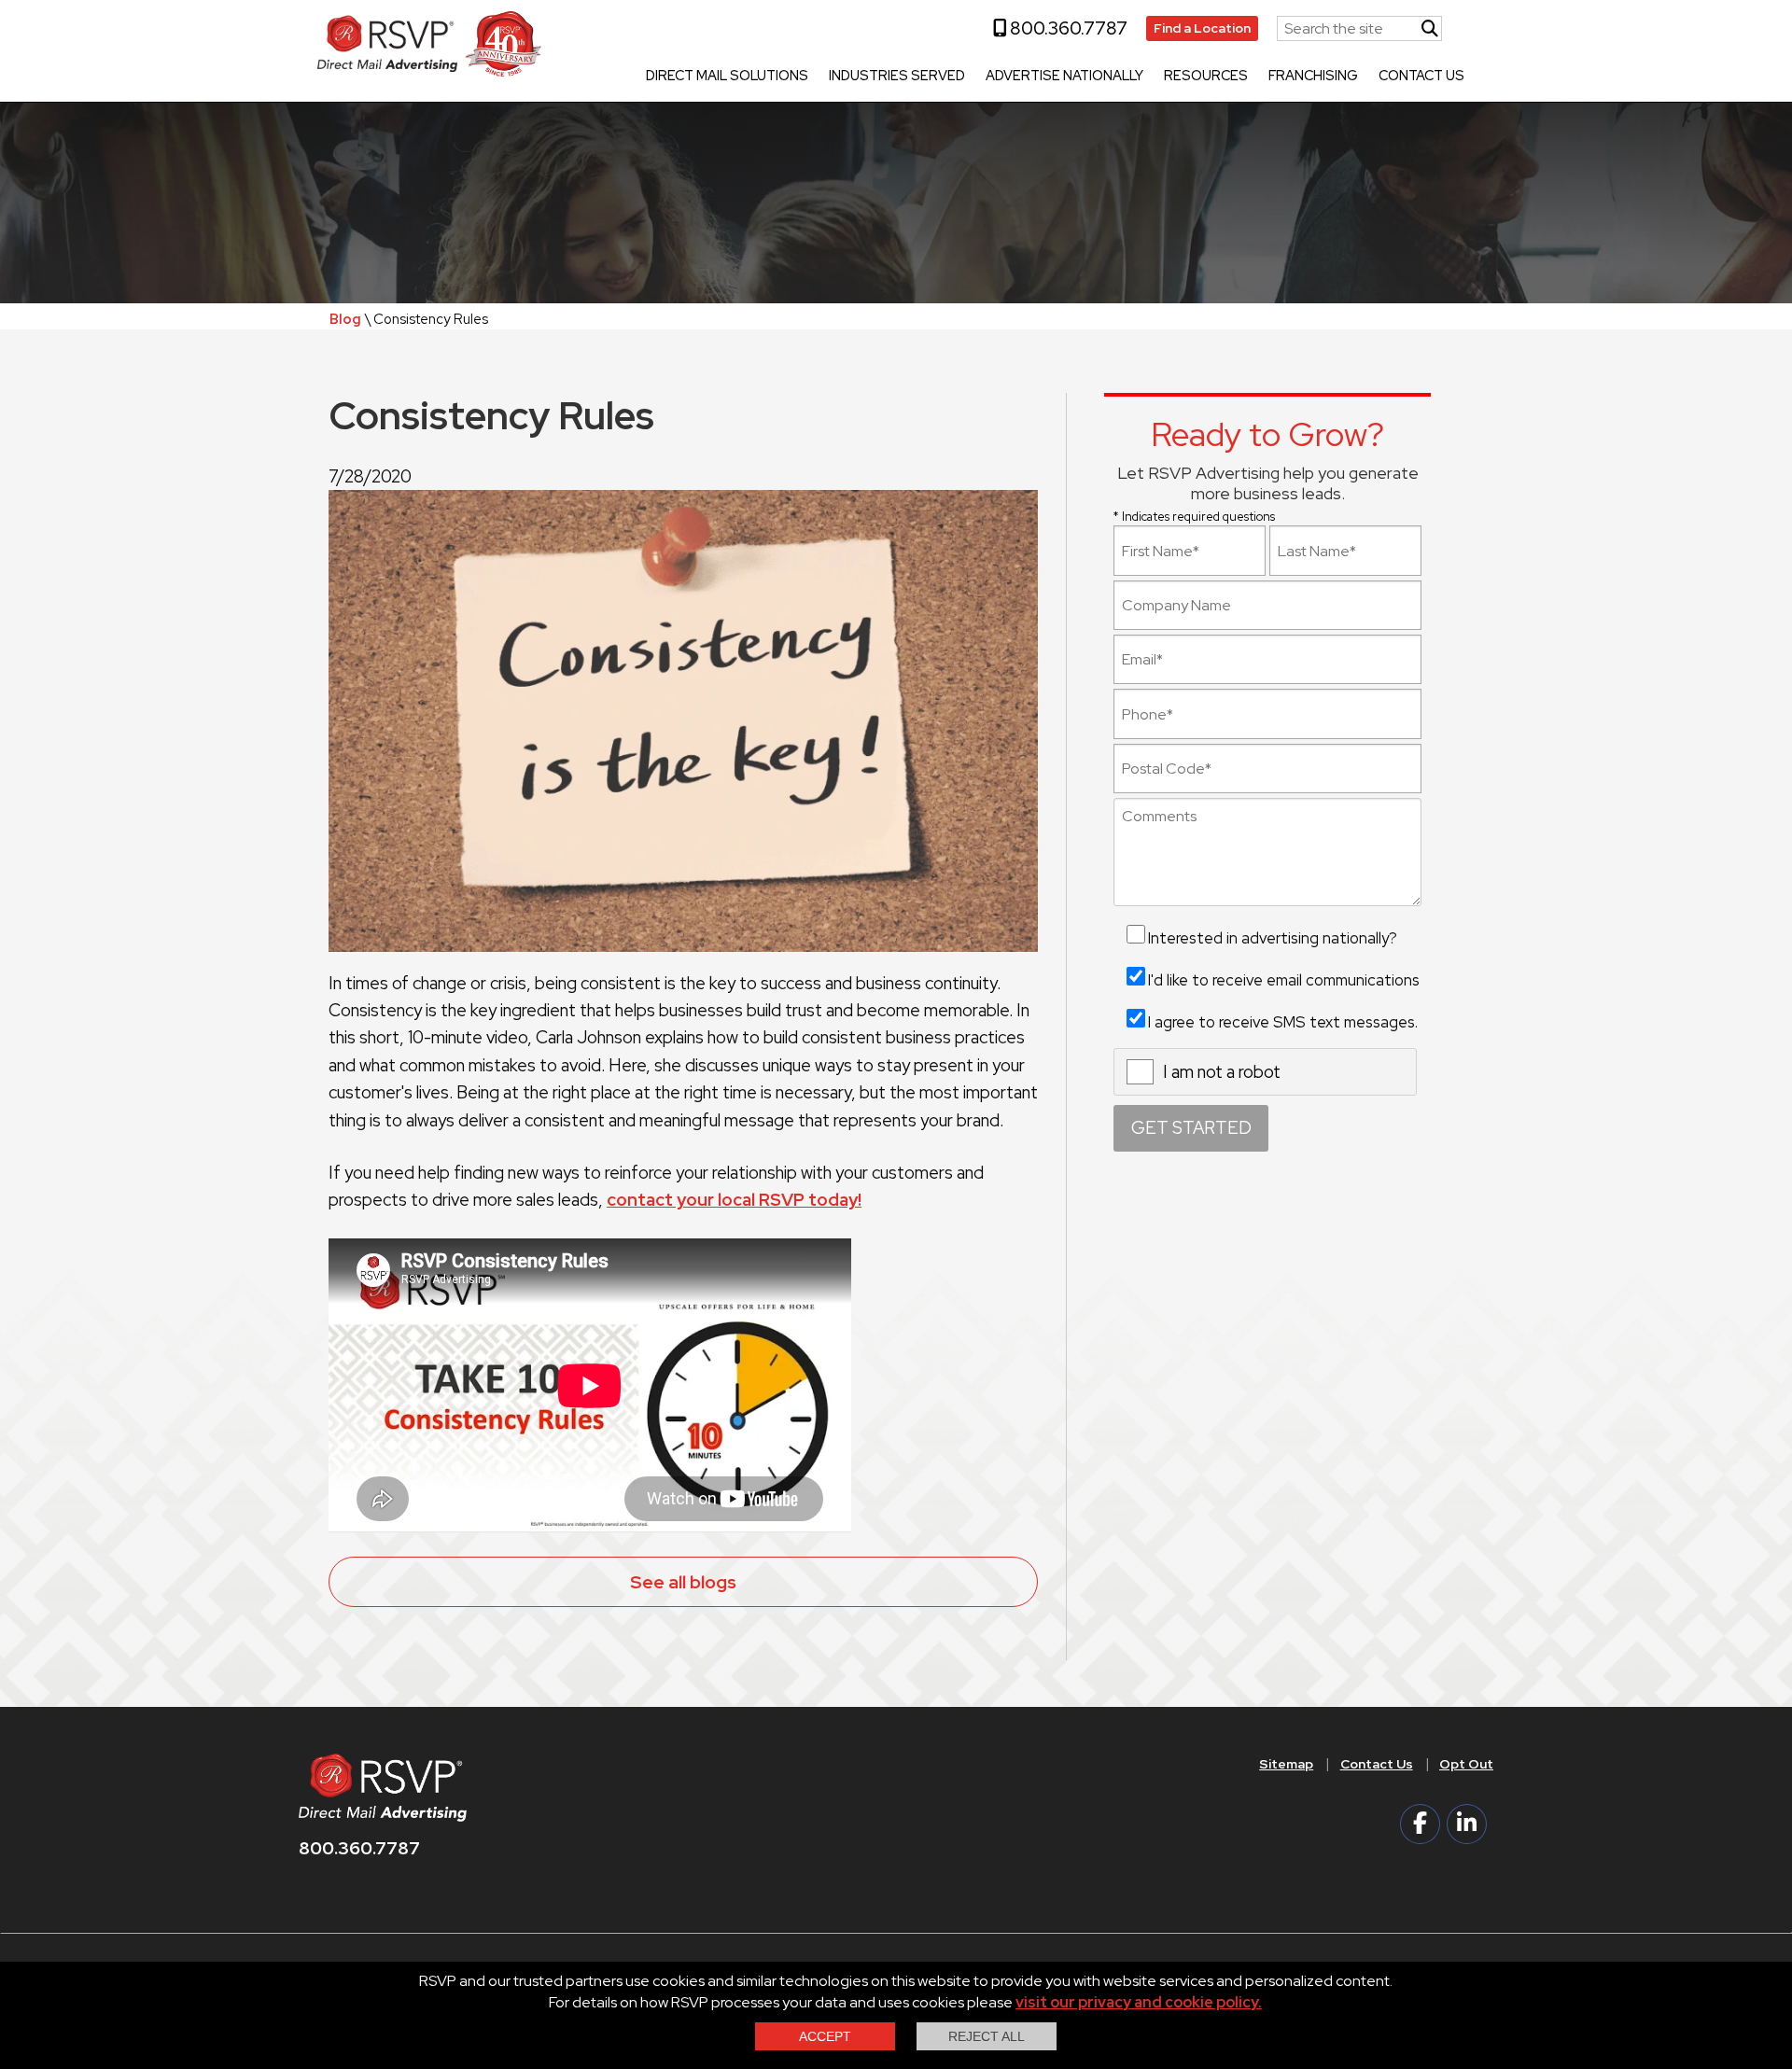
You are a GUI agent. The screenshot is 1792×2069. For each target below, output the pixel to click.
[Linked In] (1467, 1824)
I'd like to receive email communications (1284, 980)
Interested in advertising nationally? (1273, 938)
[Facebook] (1420, 1824)
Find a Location (1202, 28)
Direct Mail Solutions (727, 77)
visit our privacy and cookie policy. (1139, 2002)
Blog (345, 319)
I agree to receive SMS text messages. (1283, 1022)
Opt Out (1466, 1764)
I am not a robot (1222, 1072)
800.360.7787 (1067, 28)
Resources (1206, 77)
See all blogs (683, 1582)
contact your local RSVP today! (734, 1200)
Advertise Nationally (1064, 77)
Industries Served (897, 77)
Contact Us (1421, 77)
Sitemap (1286, 1764)
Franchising (1313, 77)
